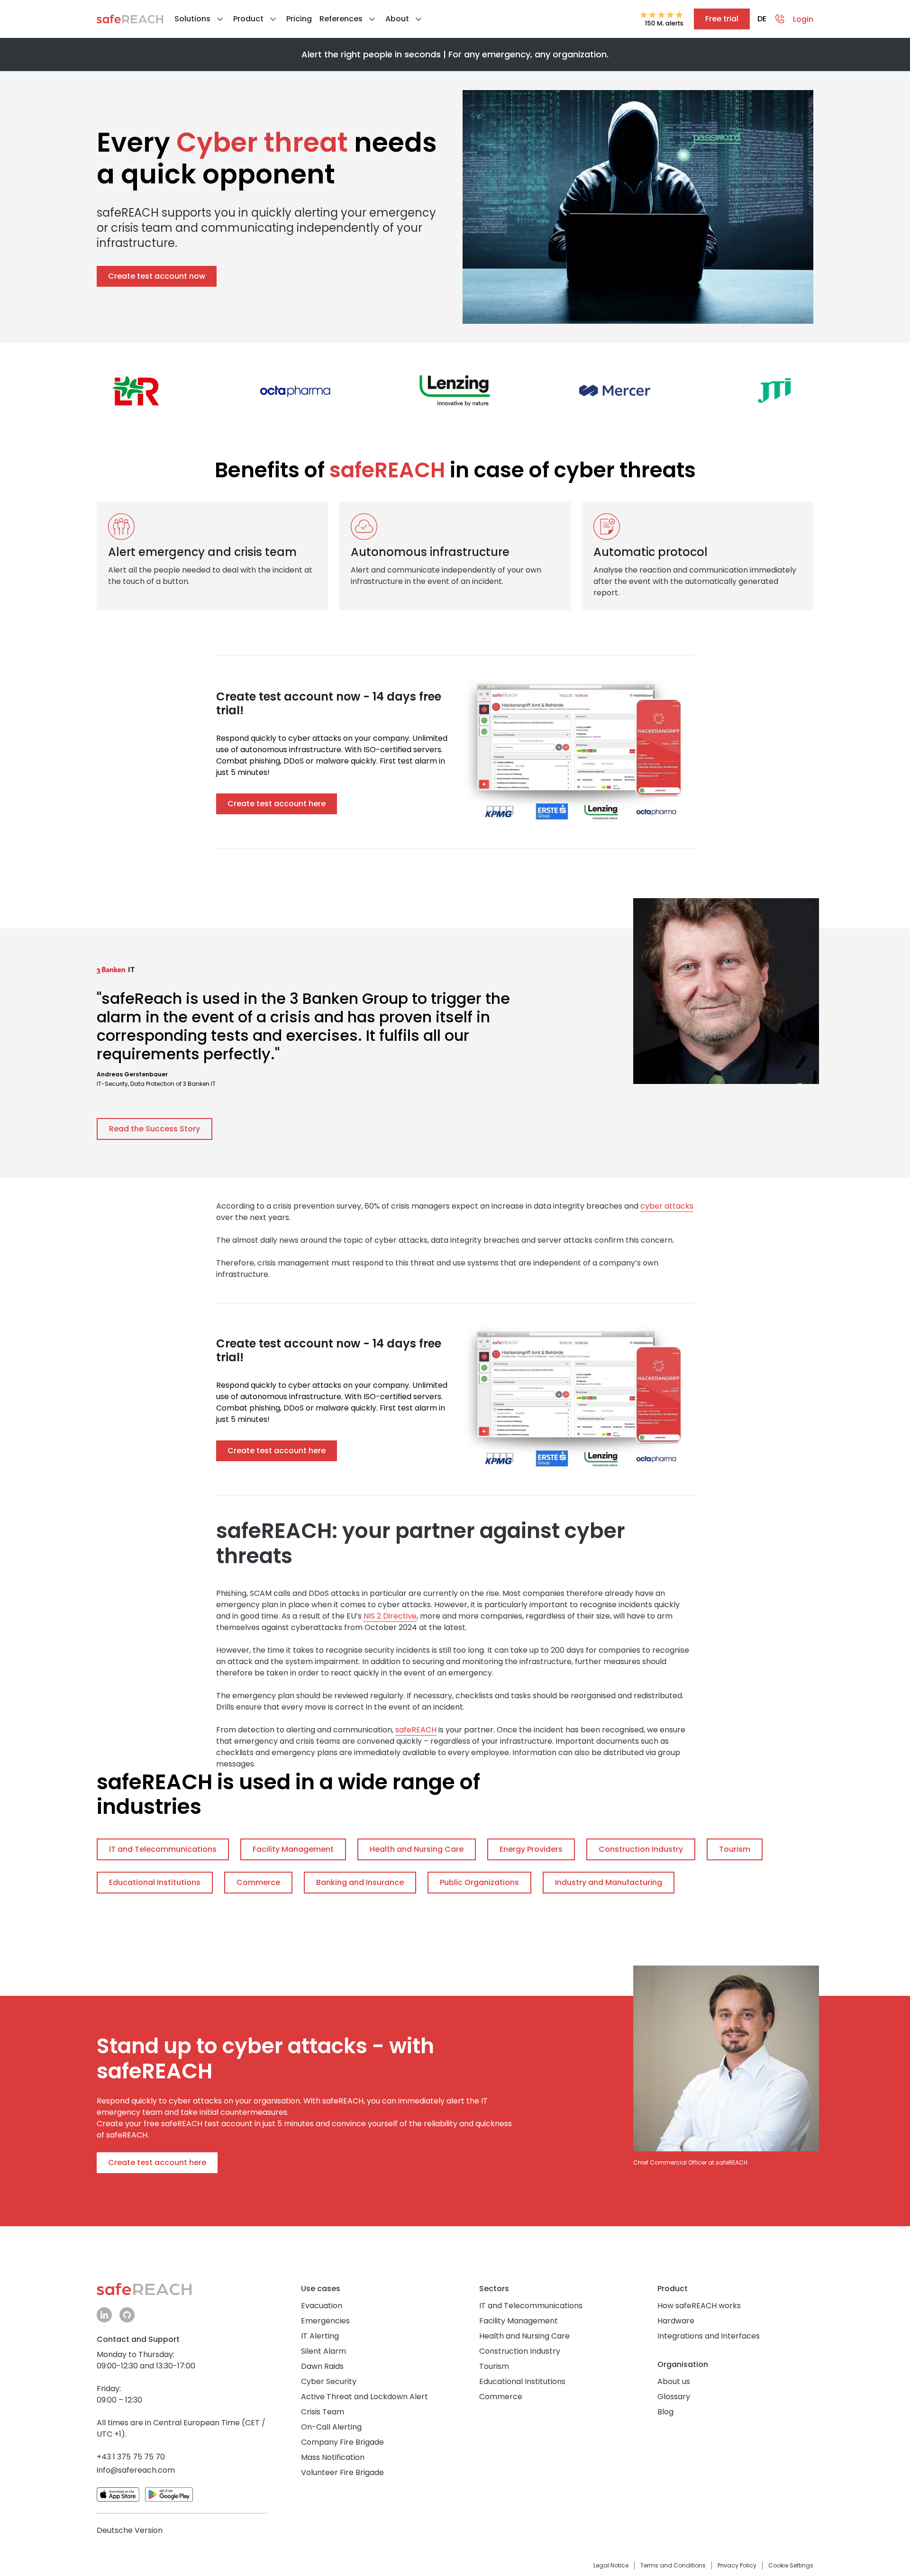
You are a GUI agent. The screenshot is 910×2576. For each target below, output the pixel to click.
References (341, 19)
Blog (665, 2412)
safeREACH (416, 1730)
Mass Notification (333, 2457)
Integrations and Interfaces (709, 2336)
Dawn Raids (322, 2366)
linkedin (104, 2315)
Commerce (501, 2397)
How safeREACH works (699, 2306)
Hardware (676, 2321)
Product (248, 19)
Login (803, 19)
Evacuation (322, 2306)
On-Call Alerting (331, 2427)
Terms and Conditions (673, 2566)
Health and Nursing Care (524, 2336)
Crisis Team (323, 2412)
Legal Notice (611, 2566)
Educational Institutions (522, 2381)
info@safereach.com (136, 2470)
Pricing (299, 20)
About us (674, 2381)
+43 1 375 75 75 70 (131, 2457)
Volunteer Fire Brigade (342, 2472)
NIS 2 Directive (390, 1616)
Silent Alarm (323, 2351)
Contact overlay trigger (780, 19)
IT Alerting (320, 2336)
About (397, 19)
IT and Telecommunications (531, 2306)
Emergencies (325, 2321)
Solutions (192, 19)
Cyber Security (329, 2381)
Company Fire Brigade (342, 2442)
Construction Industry (520, 2351)
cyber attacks (667, 1206)
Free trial (722, 19)
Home (130, 19)
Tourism (494, 2366)
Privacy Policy (737, 2566)
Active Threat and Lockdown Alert (364, 2397)
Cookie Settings (791, 2566)
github (127, 2315)
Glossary (674, 2397)
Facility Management (519, 2321)
